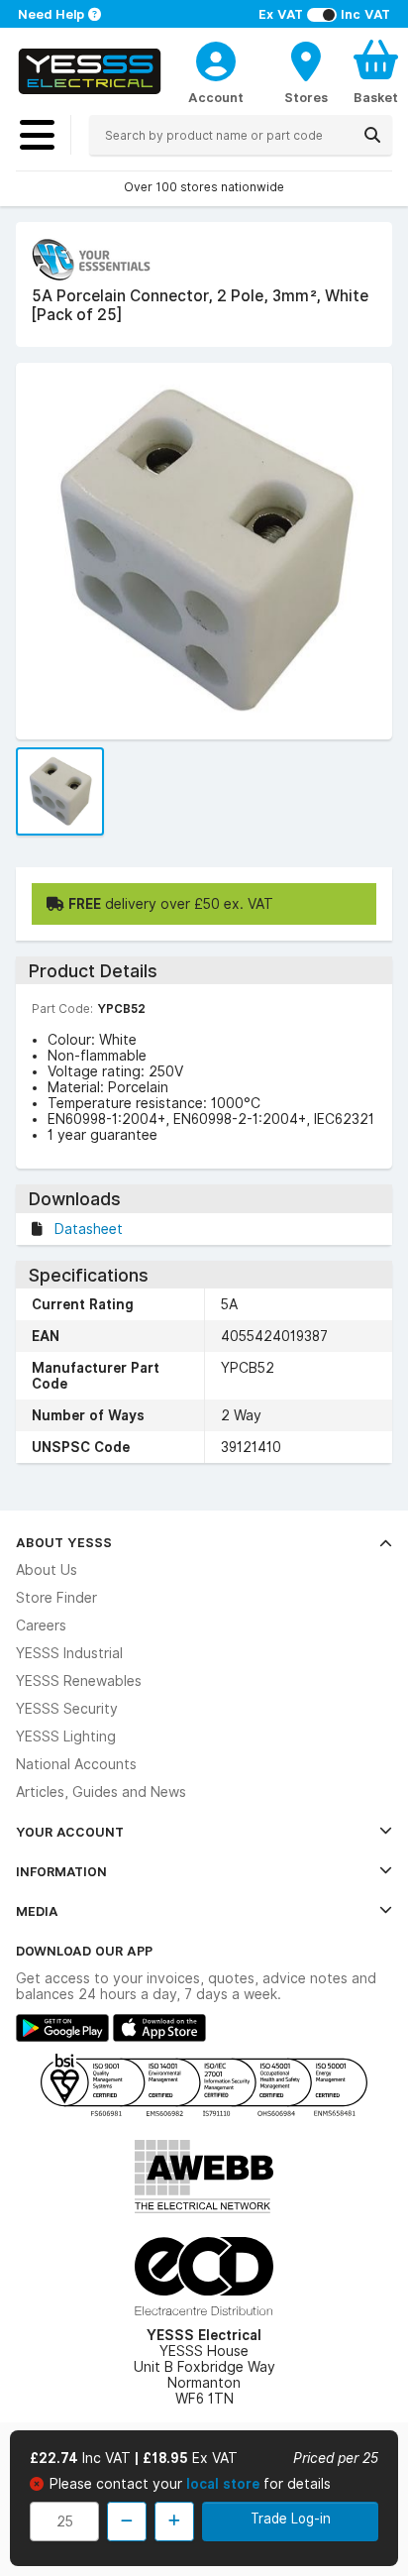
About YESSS (64, 1542)
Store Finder (56, 1598)
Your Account (70, 1832)
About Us (47, 1570)
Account (216, 97)
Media (37, 1911)
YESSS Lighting (66, 1736)
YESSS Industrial (69, 1653)
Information (61, 1871)
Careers (41, 1625)
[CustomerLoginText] (216, 58)
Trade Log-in (291, 2519)
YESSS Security (67, 1709)
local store (225, 2484)
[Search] (372, 135)
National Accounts (76, 1764)
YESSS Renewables (79, 1681)
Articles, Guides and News (101, 1792)
